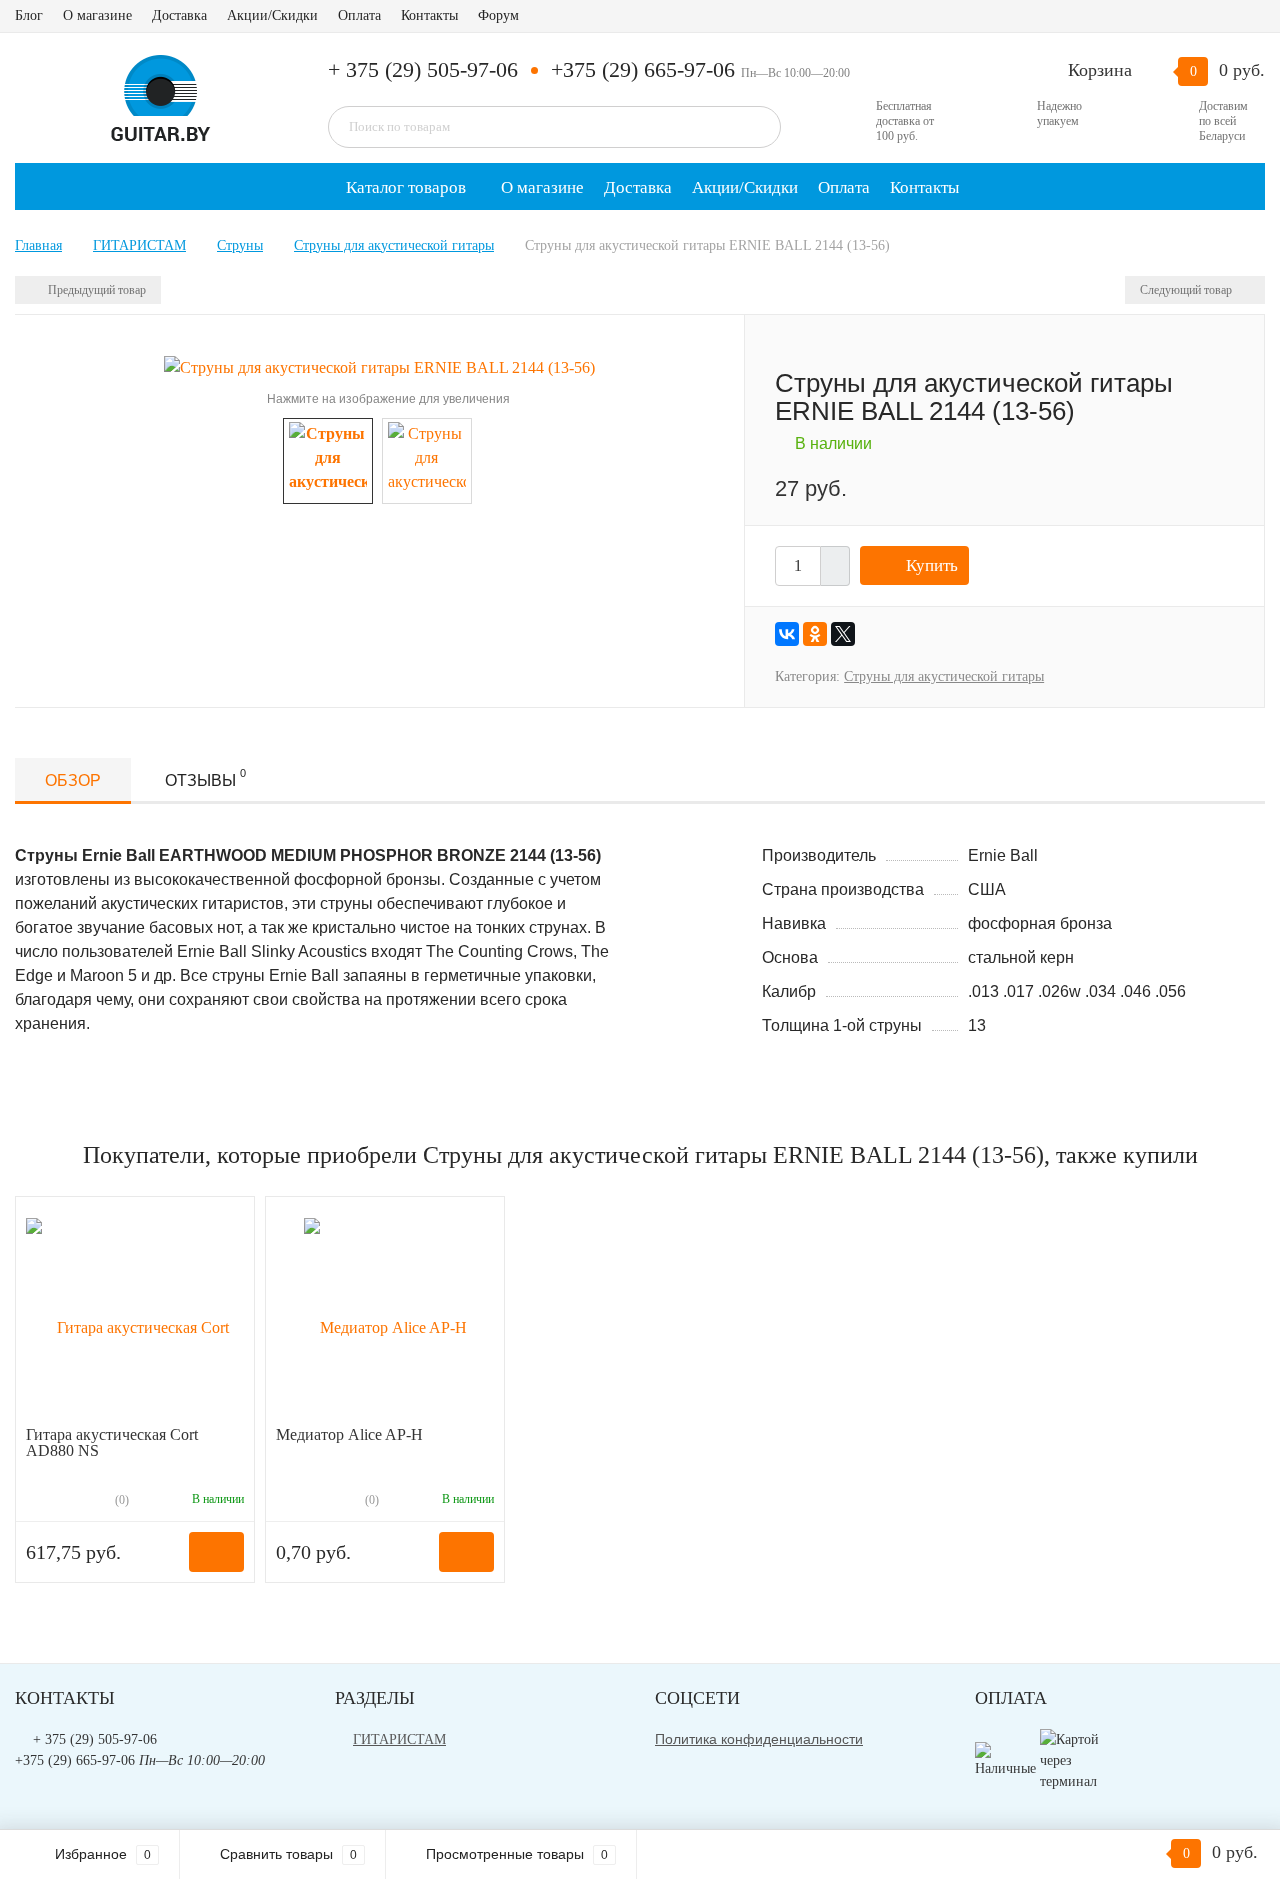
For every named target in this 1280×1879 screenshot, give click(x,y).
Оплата (359, 15)
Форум (498, 15)
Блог (29, 15)
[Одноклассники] (815, 634)
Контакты (429, 15)
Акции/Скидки (272, 15)
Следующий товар (1187, 290)
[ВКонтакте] (787, 634)
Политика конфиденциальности (759, 1739)
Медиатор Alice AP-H (349, 1434)
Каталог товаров (404, 187)
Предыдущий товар (95, 290)
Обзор (73, 780)
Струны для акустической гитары (944, 676)
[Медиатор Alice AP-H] (385, 1316)
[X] (843, 634)
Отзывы (205, 778)
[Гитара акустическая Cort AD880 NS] (135, 1316)
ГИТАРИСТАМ (399, 1739)
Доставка (179, 15)
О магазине (97, 15)
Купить (932, 565)
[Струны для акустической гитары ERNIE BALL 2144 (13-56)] (379, 366)
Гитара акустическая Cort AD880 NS (112, 1442)
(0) (120, 1500)
